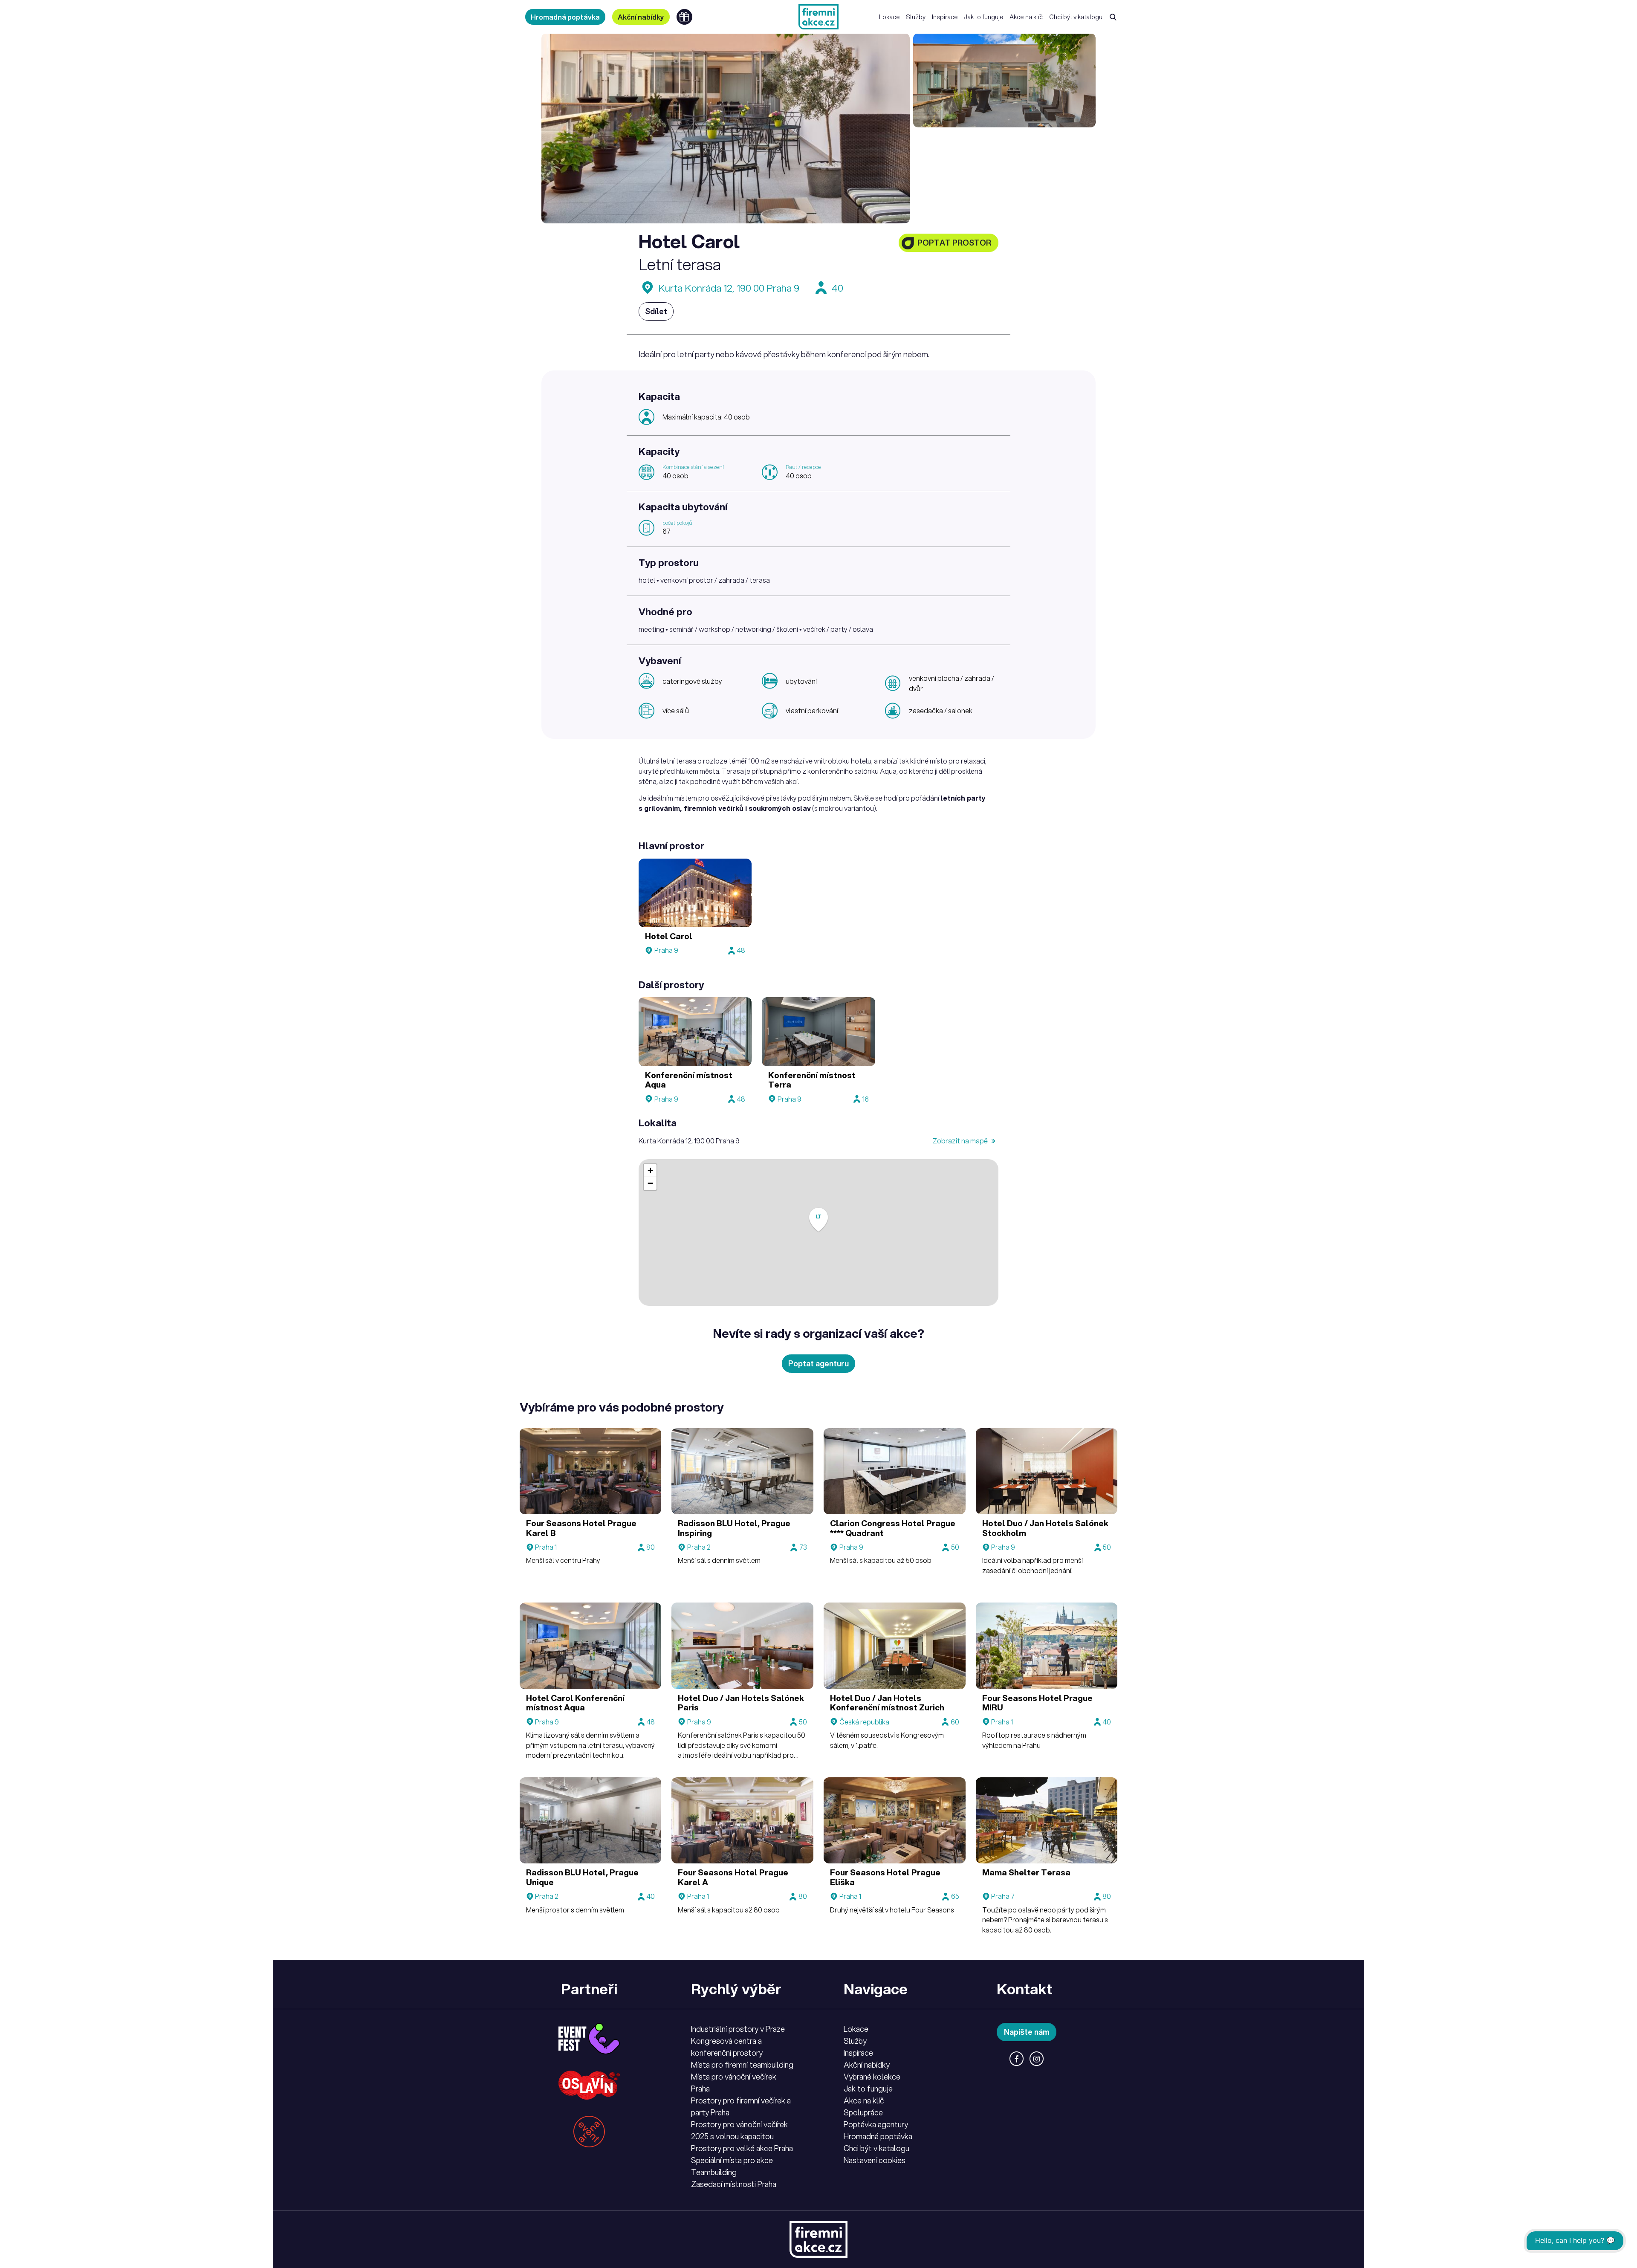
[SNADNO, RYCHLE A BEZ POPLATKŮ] (818, 17)
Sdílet (656, 311)
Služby (916, 17)
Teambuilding (714, 2172)
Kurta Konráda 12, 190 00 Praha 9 (729, 288)
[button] (818, 1220)
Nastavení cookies (875, 2160)
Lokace (889, 17)
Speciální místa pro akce (732, 2160)
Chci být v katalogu (1076, 17)
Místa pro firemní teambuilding (742, 2065)
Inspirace (945, 17)
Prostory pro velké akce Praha (742, 2148)
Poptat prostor (954, 243)
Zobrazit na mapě (961, 1141)
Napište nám (1027, 2032)
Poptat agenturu (818, 1363)
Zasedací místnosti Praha (734, 2184)
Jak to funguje (984, 17)
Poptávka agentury (876, 2124)
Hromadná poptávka (565, 17)
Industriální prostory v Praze (738, 2029)
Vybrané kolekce (872, 2077)
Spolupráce (863, 2112)
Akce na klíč (1026, 17)
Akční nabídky (641, 17)
